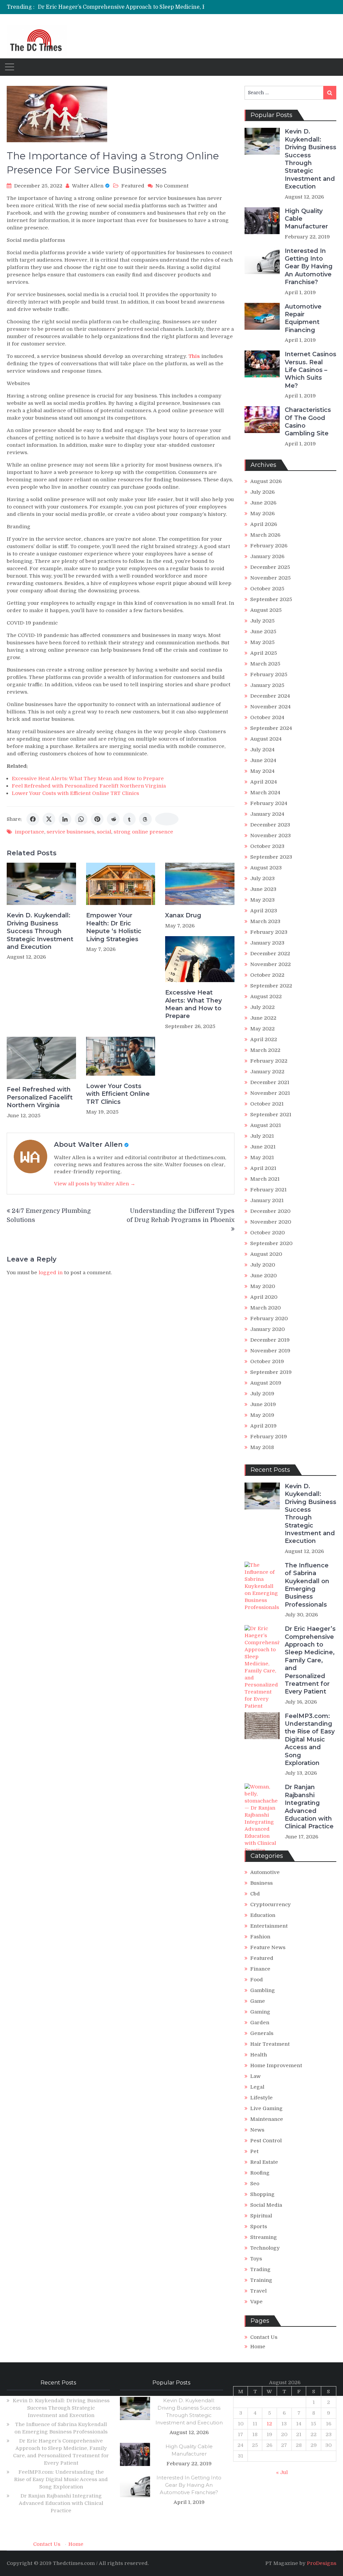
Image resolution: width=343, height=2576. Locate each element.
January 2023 (267, 943)
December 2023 (270, 825)
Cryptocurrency (270, 1904)
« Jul (282, 2472)
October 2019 (267, 1361)
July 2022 (262, 1007)
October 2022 (267, 975)
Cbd (255, 1894)
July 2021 (262, 1136)
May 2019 (262, 1415)
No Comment (172, 186)
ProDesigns (322, 2563)
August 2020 (266, 1254)
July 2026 (262, 492)
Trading (260, 2269)
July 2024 (262, 750)
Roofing (260, 2173)
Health (259, 2055)
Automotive (265, 1872)
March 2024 (265, 793)
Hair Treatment (270, 2044)
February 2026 (269, 546)
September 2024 (271, 728)
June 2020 (263, 1276)
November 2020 (271, 1222)
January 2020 (267, 1329)
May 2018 (262, 1447)
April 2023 (264, 911)
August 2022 (266, 997)
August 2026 (266, 481)
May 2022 (262, 1029)
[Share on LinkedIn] (65, 819)
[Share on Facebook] (33, 819)
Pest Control (266, 2141)
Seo (255, 2184)
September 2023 (271, 857)
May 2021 (262, 1158)
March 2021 (265, 1179)
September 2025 (271, 599)
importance (29, 832)
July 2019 (262, 1394)
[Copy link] (167, 819)
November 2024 (270, 707)
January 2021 (267, 1200)
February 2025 (269, 675)
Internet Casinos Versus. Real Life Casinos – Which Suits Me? (311, 370)
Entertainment (269, 1926)
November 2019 (270, 1351)
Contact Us (264, 2337)
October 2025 (267, 589)
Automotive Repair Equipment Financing (303, 318)
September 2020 (271, 1243)
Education (263, 1915)
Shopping (262, 2194)
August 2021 (266, 1125)
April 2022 (264, 1039)
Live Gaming (266, 2108)
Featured (133, 186)
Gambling (263, 1990)
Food (257, 1980)
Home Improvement (276, 2065)
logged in (51, 1273)
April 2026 (264, 524)
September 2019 (271, 1372)
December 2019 (270, 1340)
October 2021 (267, 1104)
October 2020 (267, 1233)
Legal (257, 2087)
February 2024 (269, 803)
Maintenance (267, 2119)
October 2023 (267, 846)
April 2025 (264, 653)
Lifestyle (261, 2098)
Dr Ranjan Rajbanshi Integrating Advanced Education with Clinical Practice (309, 1807)
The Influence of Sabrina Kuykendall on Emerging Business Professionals (307, 1585)
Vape (256, 2302)
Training (261, 2280)
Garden (260, 2023)
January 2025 (267, 685)
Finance (260, 1969)
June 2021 (263, 1147)
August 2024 (266, 739)
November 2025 (270, 578)
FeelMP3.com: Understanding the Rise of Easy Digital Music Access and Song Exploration (310, 1739)
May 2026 (262, 514)
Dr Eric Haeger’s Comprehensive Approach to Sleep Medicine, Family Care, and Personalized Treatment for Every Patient (310, 1660)
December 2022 (270, 954)
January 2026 (267, 556)
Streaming (264, 2237)
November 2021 (270, 1093)
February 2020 (269, 1319)
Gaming (260, 2012)
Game (258, 2001)
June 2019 (263, 1404)
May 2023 (262, 900)
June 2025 (263, 632)
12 (269, 2424)
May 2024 (262, 771)
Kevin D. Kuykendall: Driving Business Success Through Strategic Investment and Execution (40, 931)
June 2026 (263, 503)
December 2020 (270, 1211)
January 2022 (267, 1072)
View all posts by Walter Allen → (95, 1184)
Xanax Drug (183, 915)
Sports (259, 2226)
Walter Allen (88, 186)
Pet (254, 2151)
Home (258, 2347)
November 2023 (270, 836)
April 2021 (263, 1168)
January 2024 (267, 814)
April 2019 (263, 1426)
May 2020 (263, 1286)
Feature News (268, 1947)
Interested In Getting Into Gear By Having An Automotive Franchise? (309, 267)
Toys (256, 2259)
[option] (133, 7)
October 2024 (267, 717)
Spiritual (261, 2216)
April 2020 (264, 1297)
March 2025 (265, 664)
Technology (265, 2248)
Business (261, 1883)
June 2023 (263, 889)
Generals (262, 2033)
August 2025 (266, 610)
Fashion (260, 1937)
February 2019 (269, 1437)
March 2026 (265, 535)
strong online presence (143, 832)
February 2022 (269, 1061)
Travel (258, 2291)
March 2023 (265, 921)
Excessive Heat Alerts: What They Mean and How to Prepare (88, 779)
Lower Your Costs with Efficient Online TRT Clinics (75, 793)
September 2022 (271, 986)
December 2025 (270, 567)
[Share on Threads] (145, 819)
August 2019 (266, 1383)
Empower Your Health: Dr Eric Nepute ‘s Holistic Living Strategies (114, 927)
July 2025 (262, 621)
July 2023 (262, 878)
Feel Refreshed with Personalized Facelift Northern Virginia (89, 786)
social (104, 832)
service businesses (71, 832)
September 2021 (271, 1115)
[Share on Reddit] (113, 819)
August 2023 (266, 868)
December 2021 (270, 1082)
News (257, 2130)
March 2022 (265, 1050)
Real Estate (264, 2162)
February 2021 (268, 1190)
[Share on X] (49, 819)
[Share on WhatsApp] (81, 819)
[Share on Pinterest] (97, 819)
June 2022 (263, 1018)
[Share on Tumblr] (129, 819)
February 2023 (269, 932)
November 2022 (270, 964)
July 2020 (263, 1265)
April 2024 (264, 782)
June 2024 (263, 760)
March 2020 (265, 1308)
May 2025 (262, 642)
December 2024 (270, 696)
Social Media (266, 2205)
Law (255, 2076)
